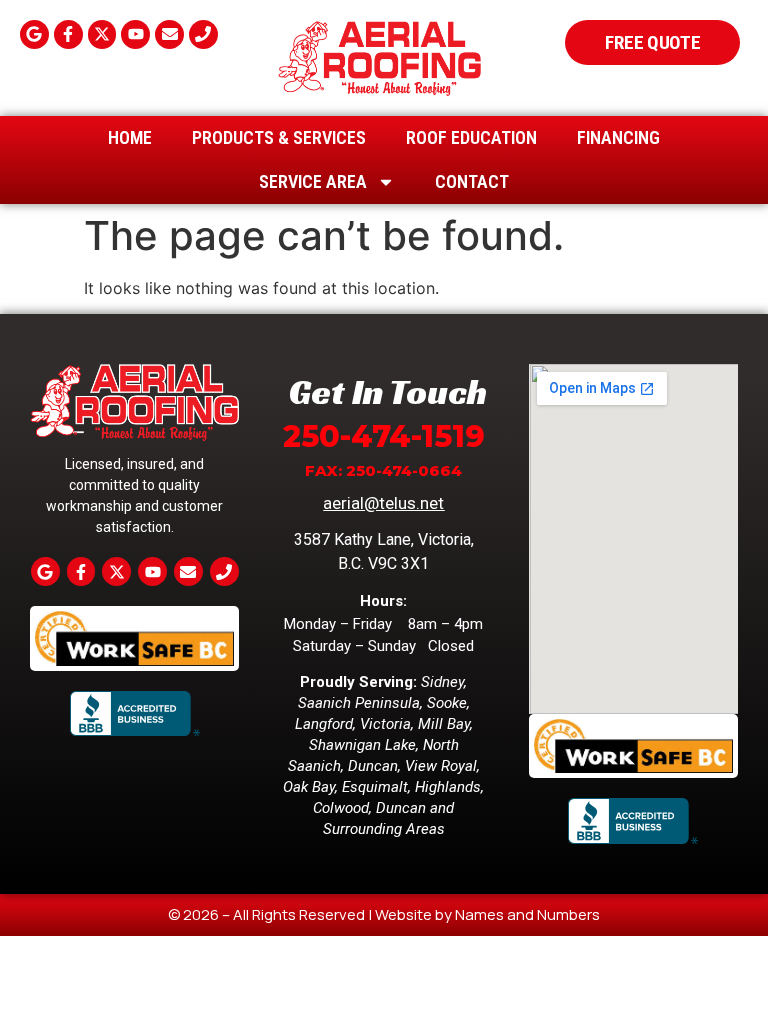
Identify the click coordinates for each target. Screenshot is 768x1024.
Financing (618, 137)
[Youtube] (135, 34)
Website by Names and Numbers (487, 914)
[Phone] (203, 34)
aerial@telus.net (383, 503)
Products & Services (279, 137)
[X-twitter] (102, 34)
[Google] (34, 34)
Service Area (313, 181)
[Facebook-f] (68, 34)
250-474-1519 (384, 436)
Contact (472, 181)
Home (130, 137)
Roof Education (471, 137)
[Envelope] (169, 34)
